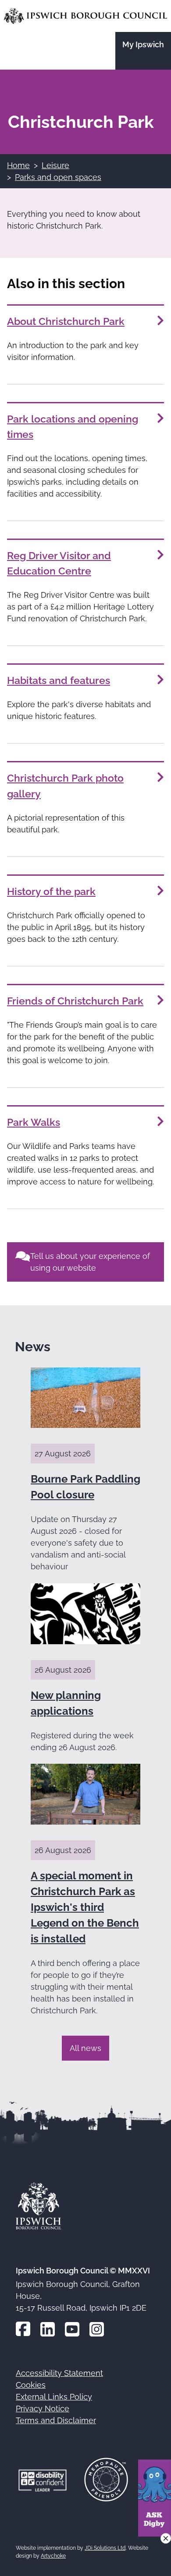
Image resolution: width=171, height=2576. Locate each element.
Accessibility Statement (59, 2373)
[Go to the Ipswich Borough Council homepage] (85, 16)
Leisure (55, 165)
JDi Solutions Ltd (105, 2548)
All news (85, 2048)
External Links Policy (54, 2397)
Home (18, 165)
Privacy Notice (43, 2409)
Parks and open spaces (58, 177)
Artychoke (53, 2556)
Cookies (31, 2385)
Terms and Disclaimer (56, 2420)
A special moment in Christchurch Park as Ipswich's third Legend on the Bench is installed (85, 1907)
